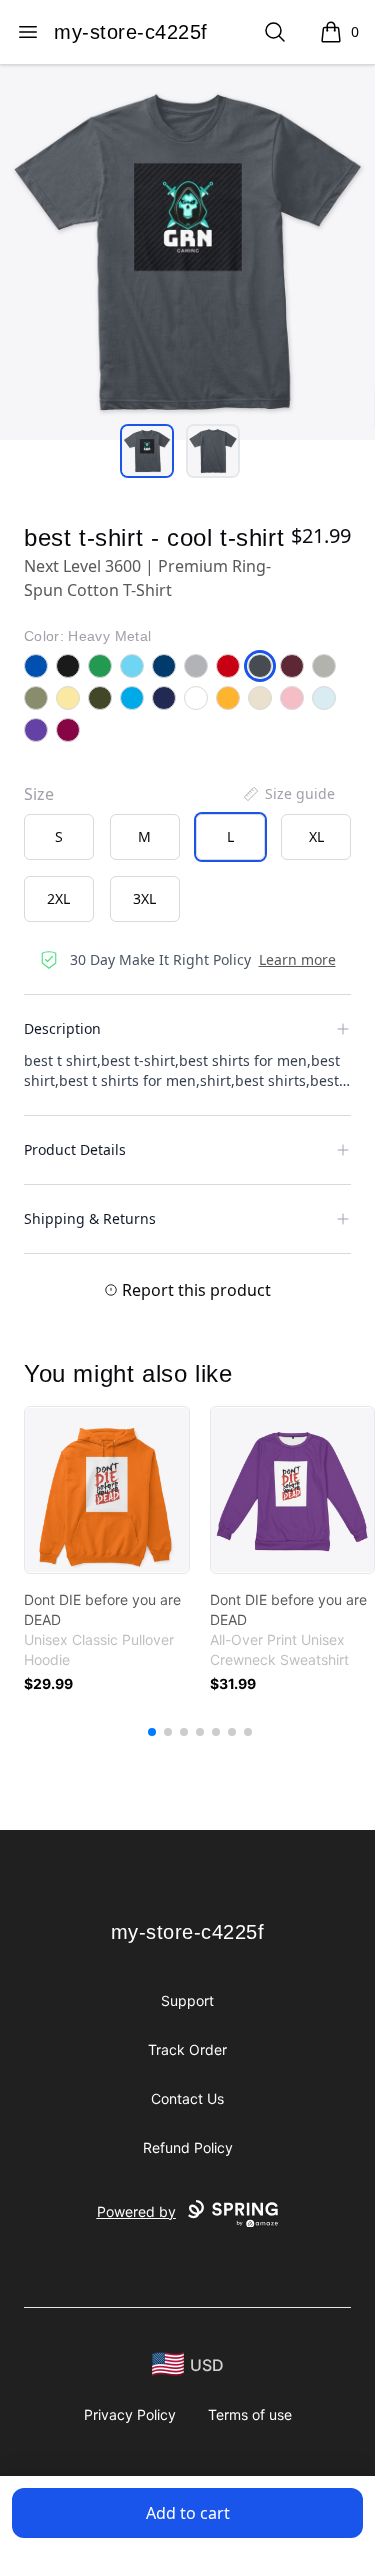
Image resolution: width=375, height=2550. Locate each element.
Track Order (187, 2049)
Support (187, 2000)
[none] (288, 794)
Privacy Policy (130, 2414)
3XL (144, 898)
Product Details (75, 1149)
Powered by (136, 2211)
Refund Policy (188, 2147)
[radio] (59, 837)
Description (62, 1028)
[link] (107, 1490)
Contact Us (187, 2098)
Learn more (297, 959)
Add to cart (188, 2513)
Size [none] (39, 794)
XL (316, 836)
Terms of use (250, 2414)
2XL (58, 898)
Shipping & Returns (90, 1218)
